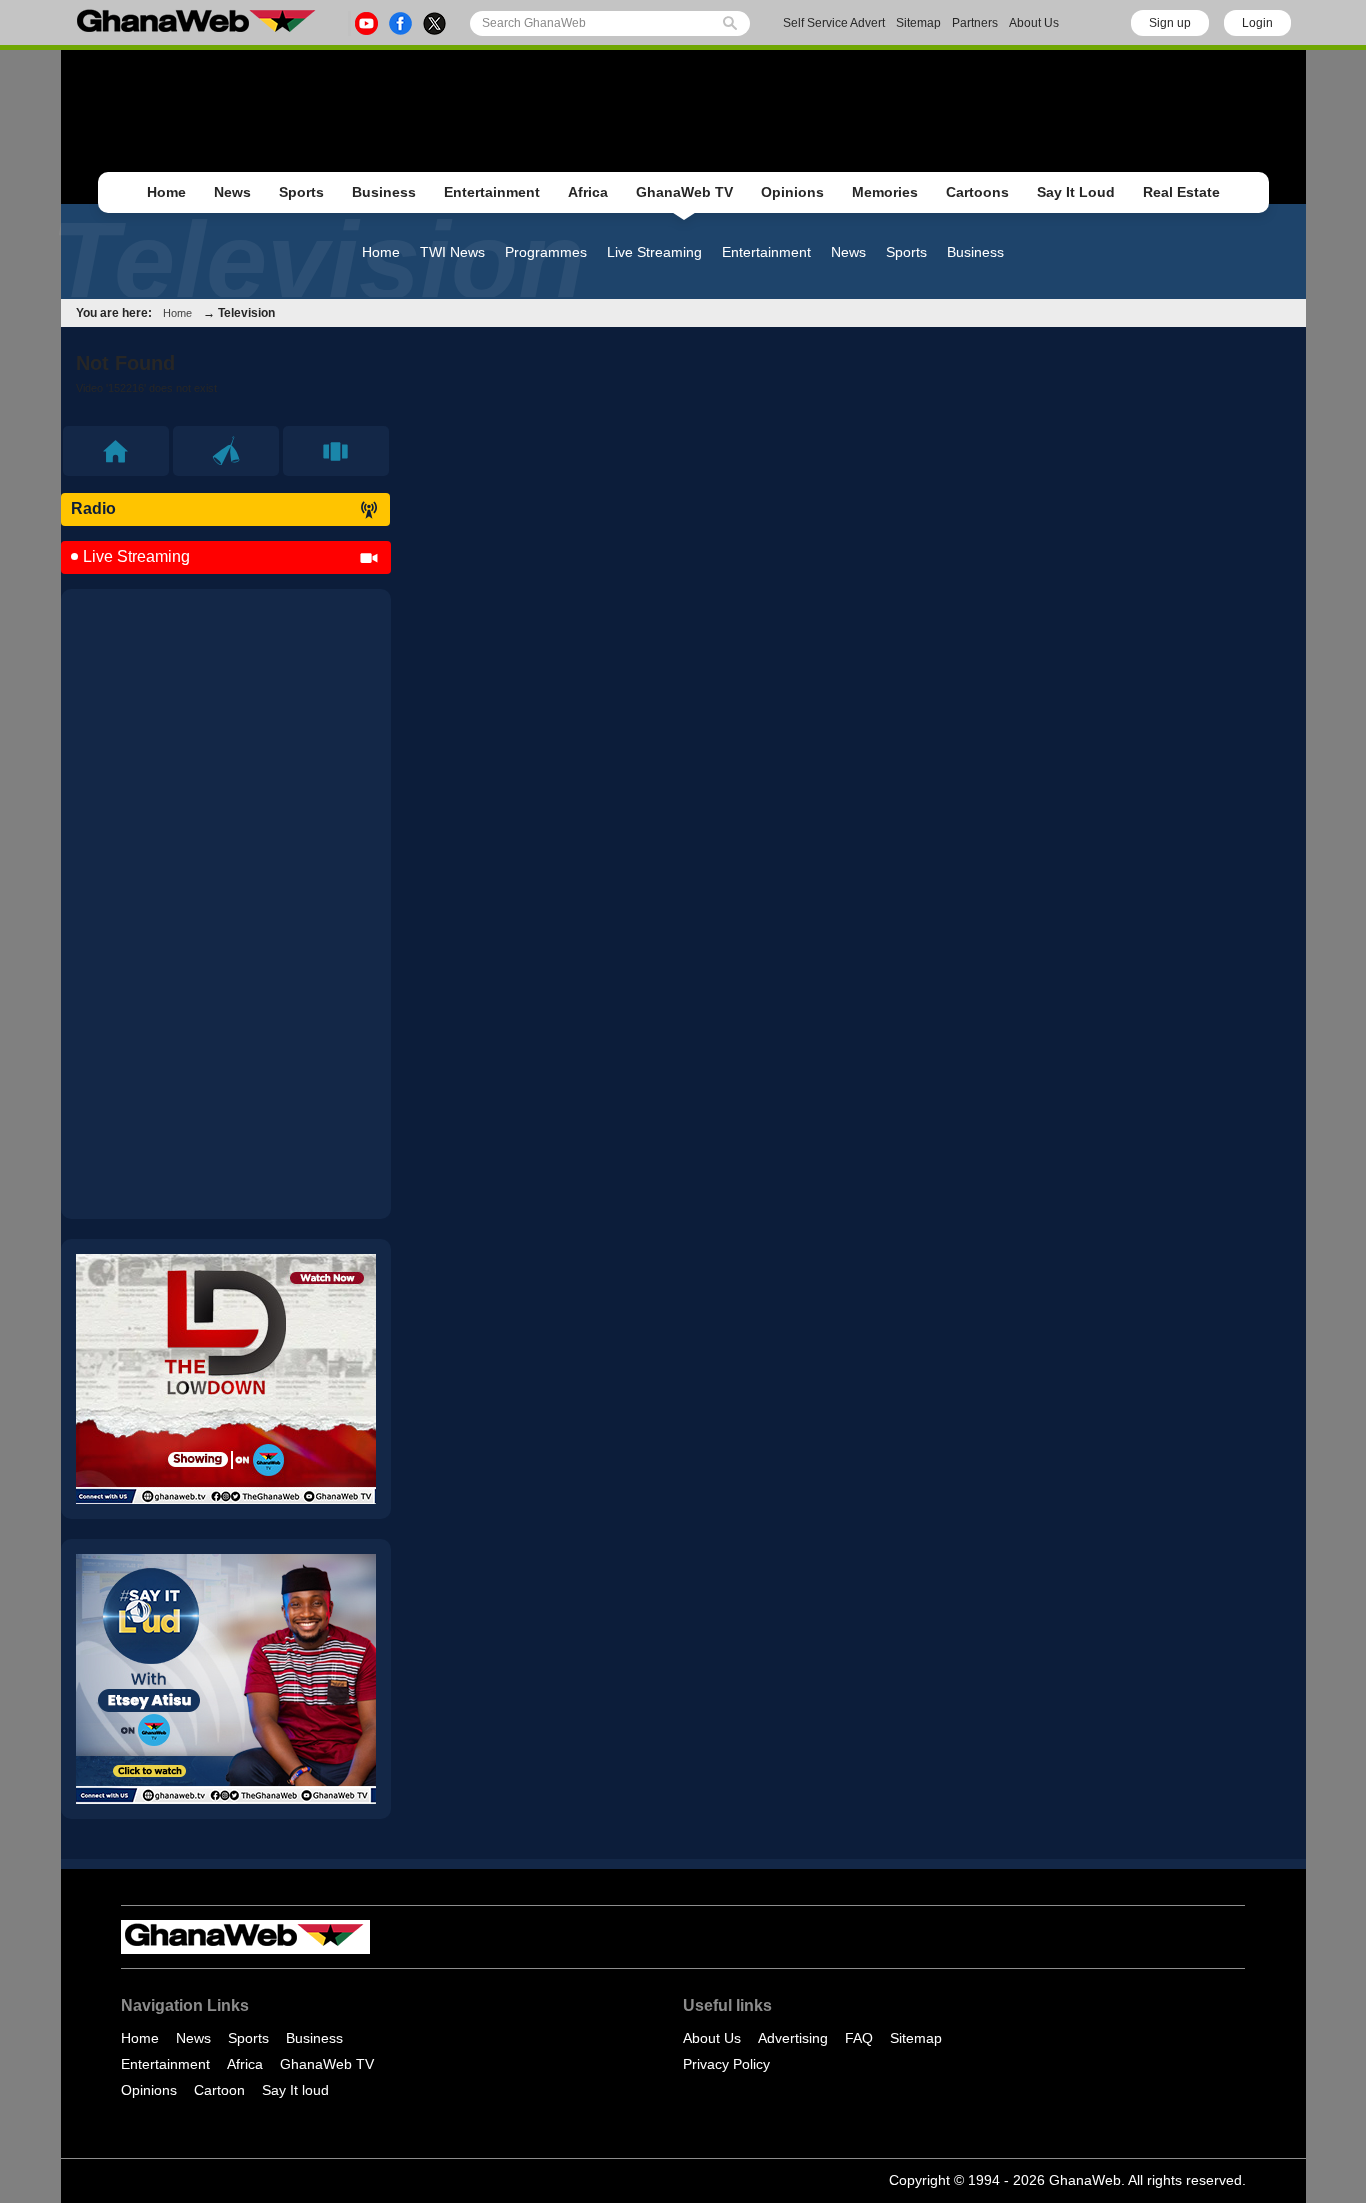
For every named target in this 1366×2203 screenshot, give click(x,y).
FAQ (859, 2038)
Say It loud (295, 2090)
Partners (975, 23)
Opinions (792, 192)
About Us (1034, 23)
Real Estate (1181, 192)
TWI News (452, 252)
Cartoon (219, 2090)
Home (166, 192)
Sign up (1170, 23)
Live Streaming (654, 252)
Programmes (546, 252)
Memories (885, 192)
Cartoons (977, 192)
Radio (93, 508)
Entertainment (492, 192)
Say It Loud (1076, 192)
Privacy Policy (726, 2064)
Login (1257, 23)
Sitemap (918, 23)
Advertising (793, 2038)
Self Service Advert (834, 23)
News (232, 192)
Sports (301, 192)
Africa (588, 192)
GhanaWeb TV (684, 192)
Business (384, 192)
